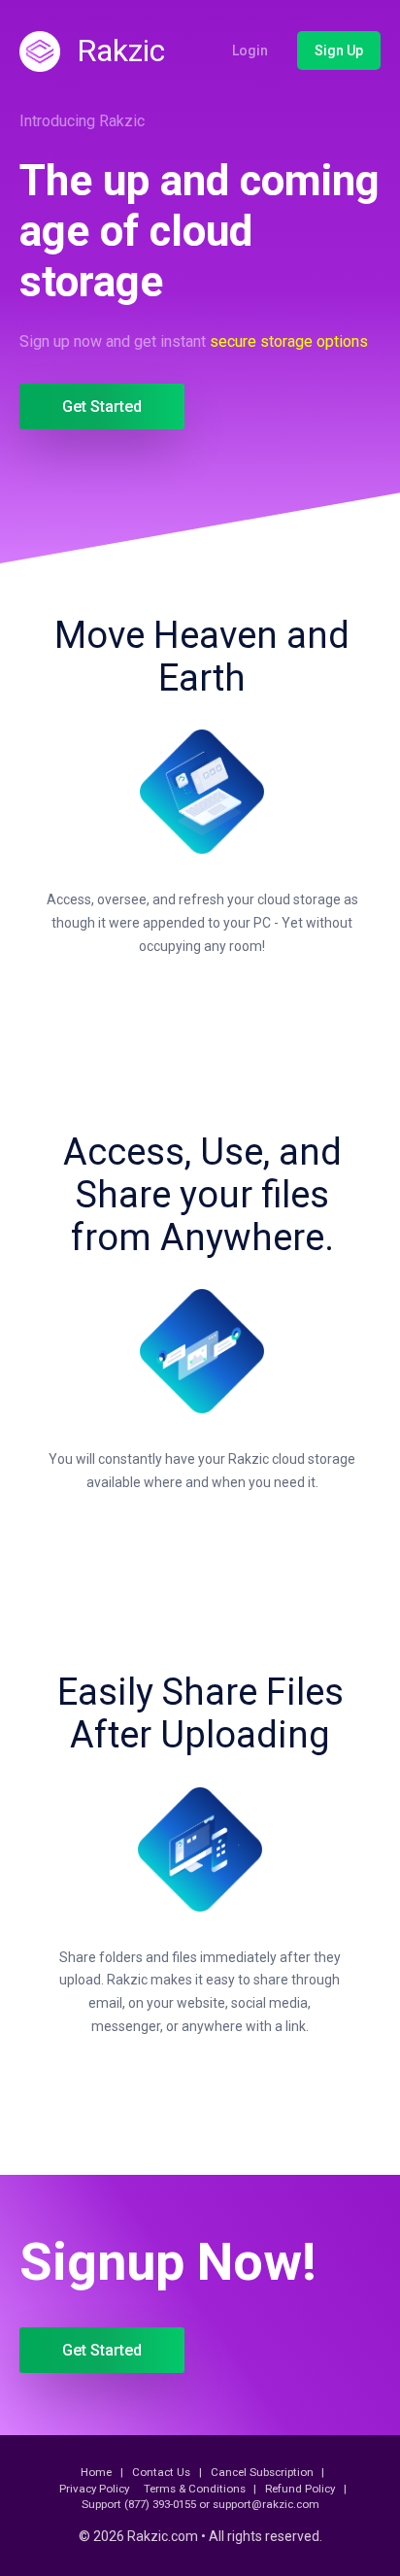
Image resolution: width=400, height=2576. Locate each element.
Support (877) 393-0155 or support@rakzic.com (200, 2504)
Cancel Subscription (262, 2472)
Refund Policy (300, 2489)
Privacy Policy (94, 2489)
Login (250, 51)
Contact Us (161, 2472)
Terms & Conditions (195, 2489)
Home (96, 2472)
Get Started (102, 407)
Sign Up (339, 51)
